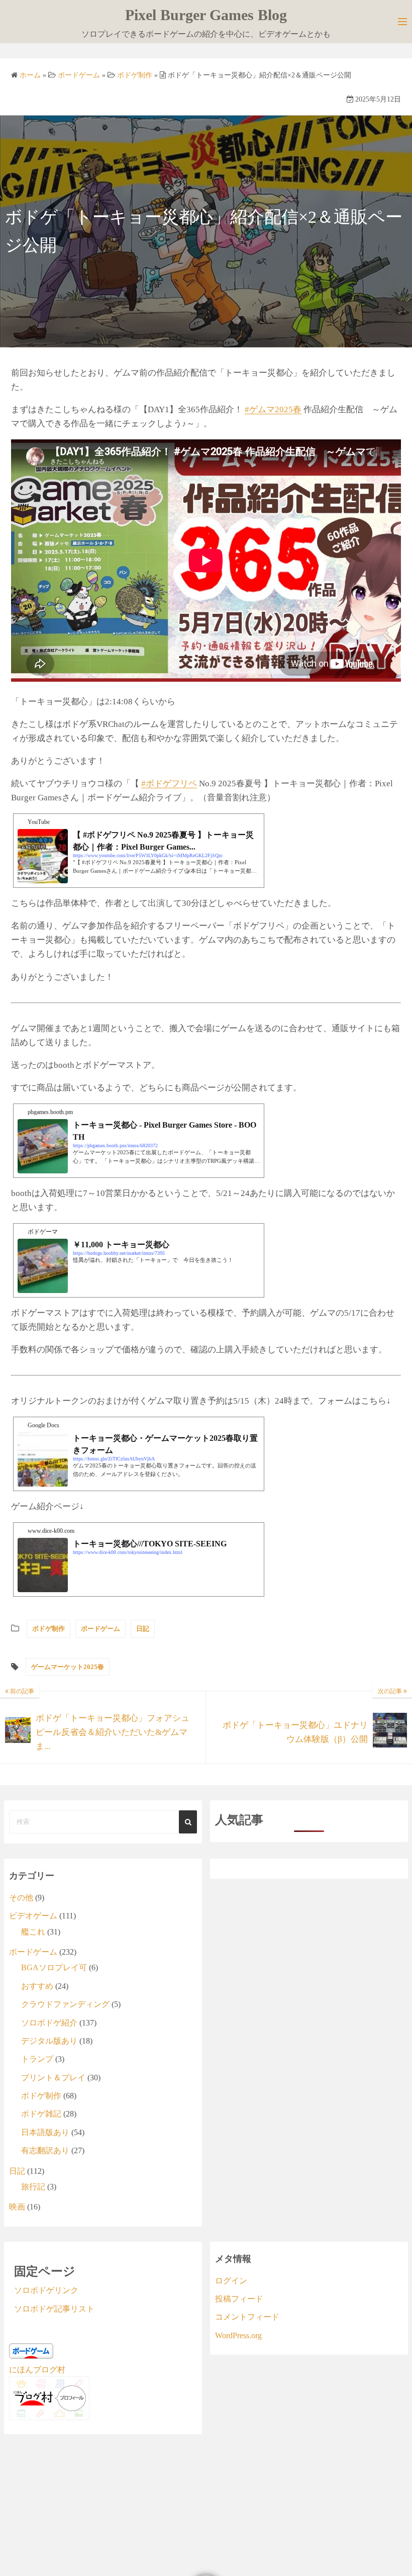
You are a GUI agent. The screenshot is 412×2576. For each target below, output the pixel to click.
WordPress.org (238, 2335)
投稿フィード (239, 2299)
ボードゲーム (100, 1629)
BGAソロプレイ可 (54, 1967)
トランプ (37, 2059)
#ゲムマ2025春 (273, 409)
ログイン (231, 2281)
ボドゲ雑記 (41, 2114)
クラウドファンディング (65, 2004)
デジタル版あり (49, 2041)
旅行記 (33, 2187)
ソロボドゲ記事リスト (54, 2309)
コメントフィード (247, 2317)
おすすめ (37, 1986)
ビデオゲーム (33, 1916)
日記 (143, 1629)
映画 (17, 2207)
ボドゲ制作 (48, 1629)
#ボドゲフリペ (169, 784)
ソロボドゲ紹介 (49, 2023)
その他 (21, 1898)
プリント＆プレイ (53, 2078)
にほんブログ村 (37, 2370)
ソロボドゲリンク (46, 2290)
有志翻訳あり (45, 2150)
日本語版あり (45, 2132)
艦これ (33, 1932)
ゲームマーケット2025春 (68, 1667)
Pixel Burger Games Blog (206, 15)
